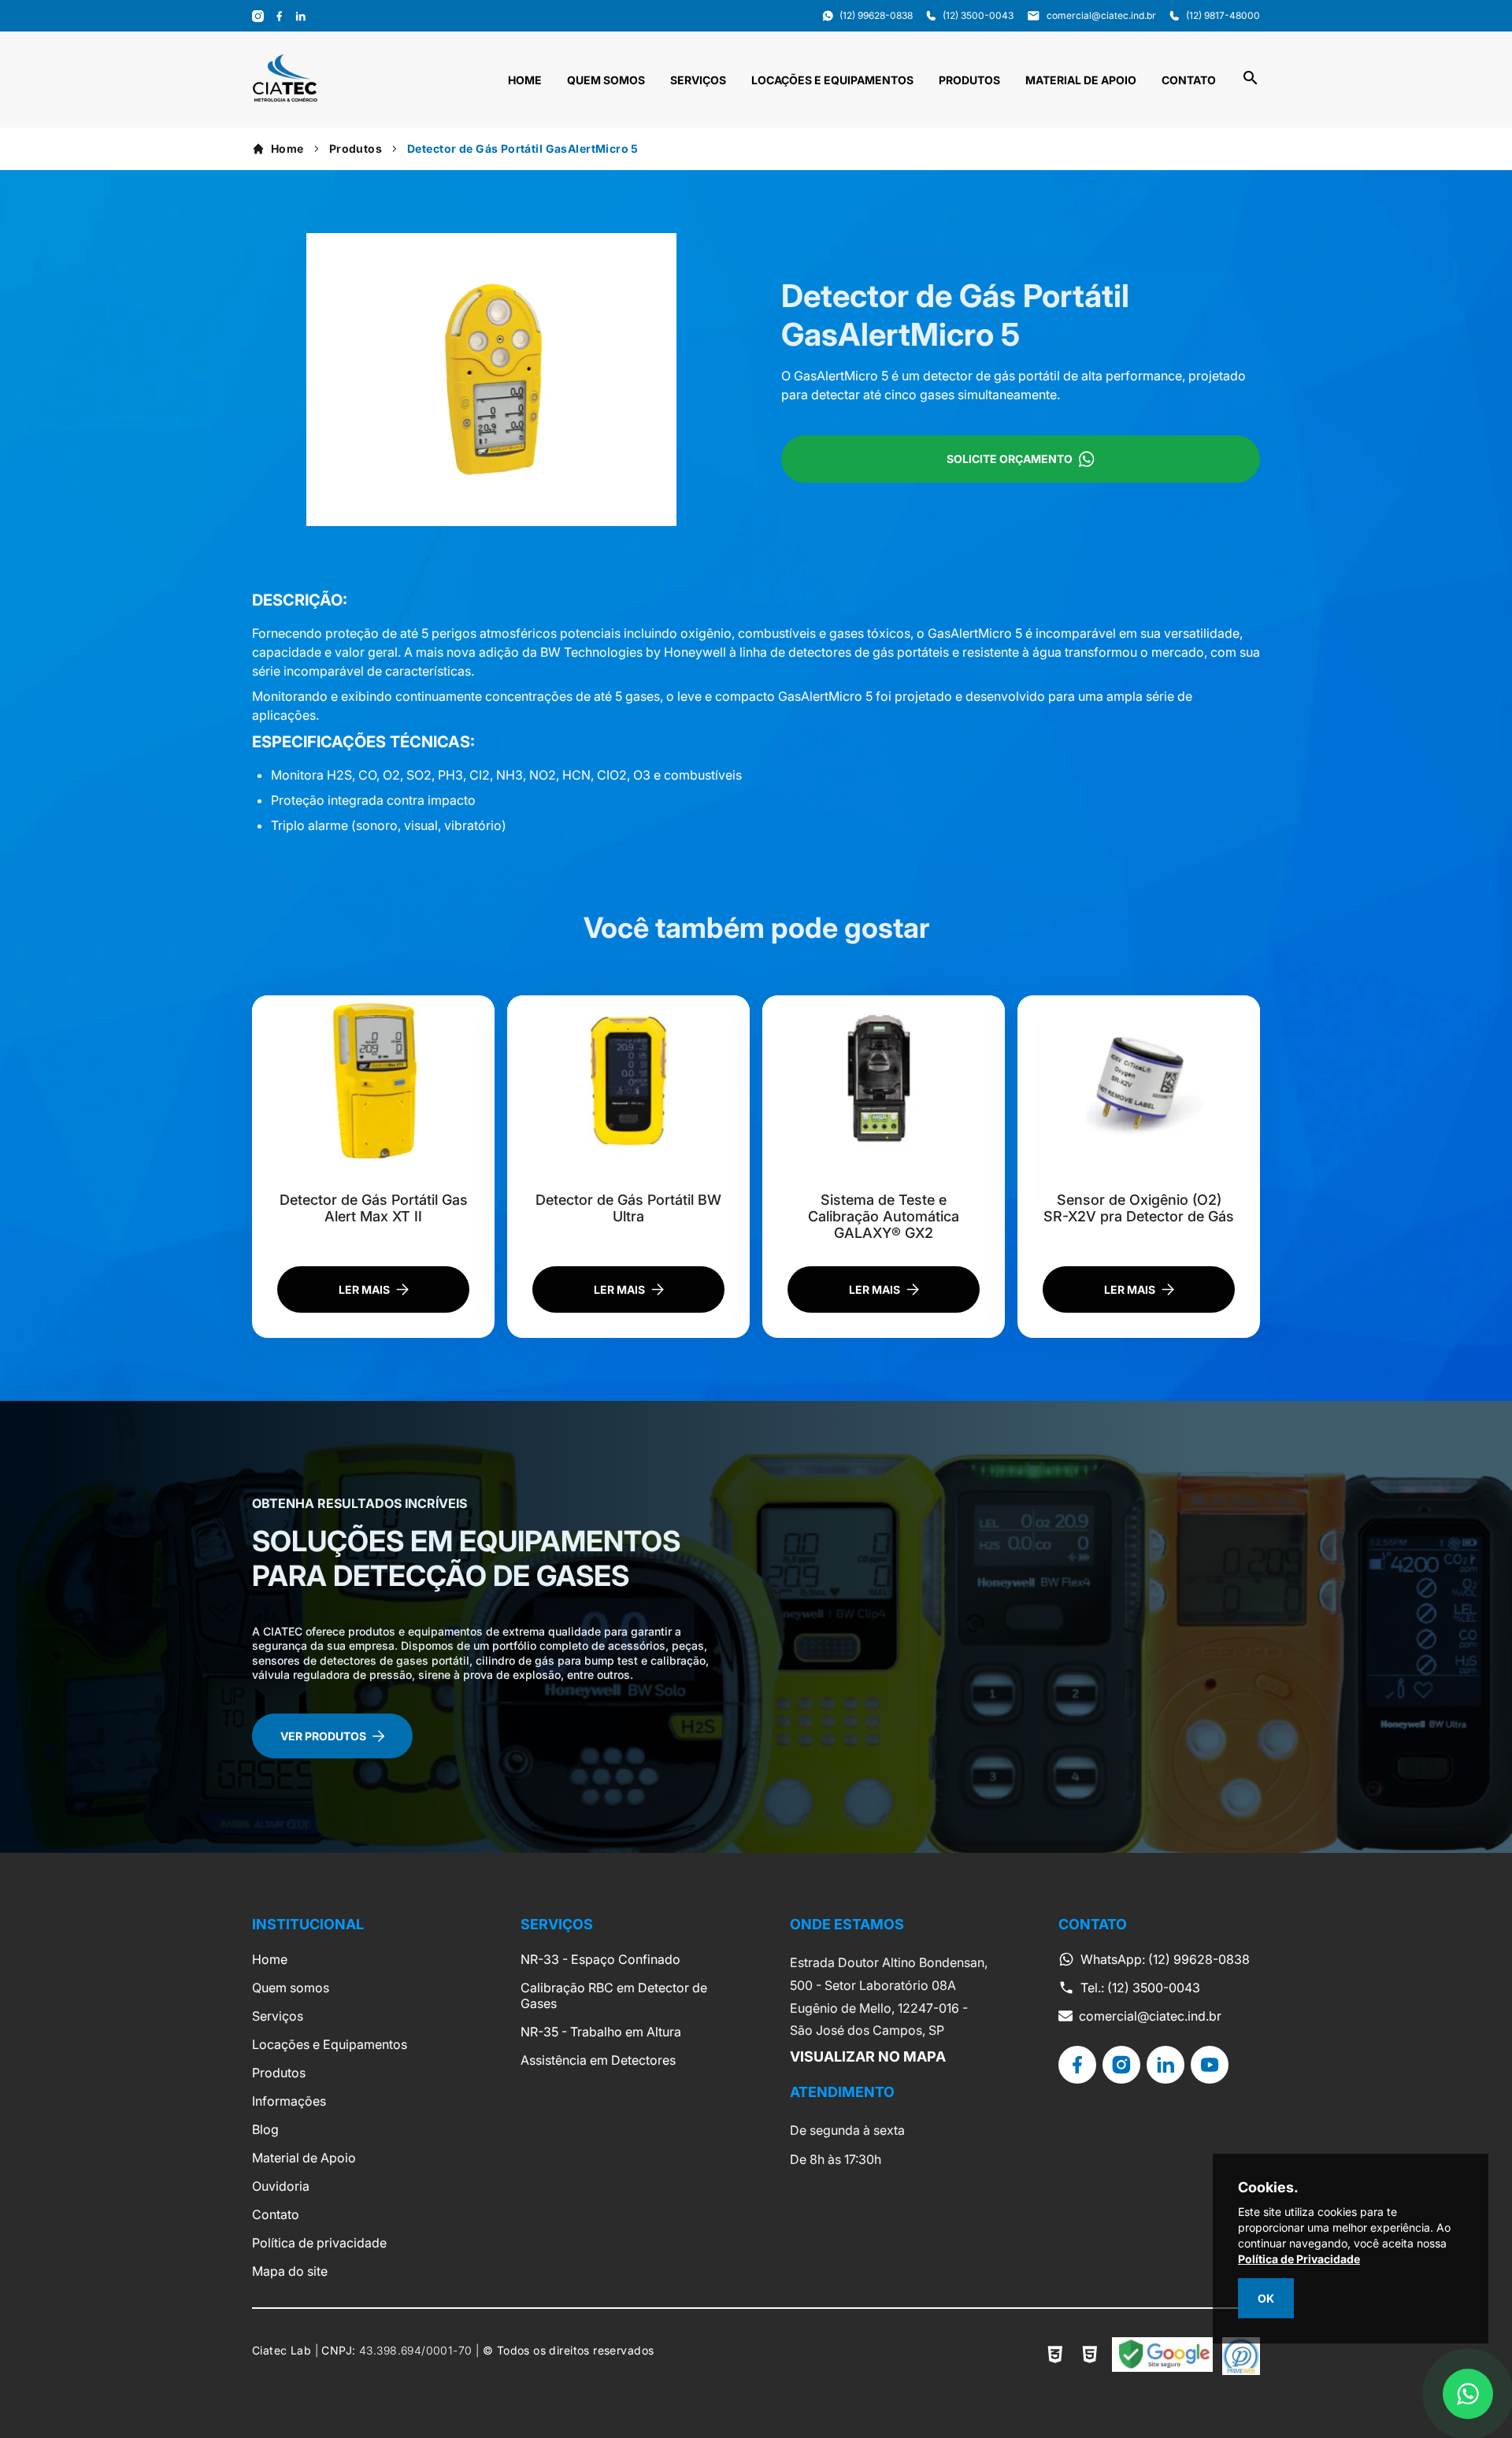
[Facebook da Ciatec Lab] (1077, 2065)
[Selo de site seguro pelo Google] (1162, 2356)
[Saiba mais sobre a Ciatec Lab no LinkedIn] (300, 16)
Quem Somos (606, 80)
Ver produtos (323, 1736)
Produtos (969, 80)
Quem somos (291, 1988)
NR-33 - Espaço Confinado (600, 1959)
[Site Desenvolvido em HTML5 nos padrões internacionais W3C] (1090, 2356)
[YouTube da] (1210, 2065)
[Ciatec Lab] (285, 98)
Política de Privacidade (1299, 2259)
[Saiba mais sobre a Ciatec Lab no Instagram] (258, 16)
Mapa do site (290, 2271)
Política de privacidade (319, 2243)
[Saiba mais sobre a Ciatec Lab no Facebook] (279, 16)
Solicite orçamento (1010, 459)
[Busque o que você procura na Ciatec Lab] (1251, 83)
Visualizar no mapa (868, 2056)
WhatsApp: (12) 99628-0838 (1165, 1959)
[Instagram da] (1121, 2065)
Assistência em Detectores (598, 2060)
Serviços (698, 80)
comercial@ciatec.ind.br (1150, 2016)
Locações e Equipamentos (832, 80)
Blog (265, 2129)
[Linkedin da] (1165, 2065)
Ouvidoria (281, 2186)
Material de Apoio (1081, 80)
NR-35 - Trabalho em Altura (601, 2032)
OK (1266, 2298)
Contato (1189, 80)
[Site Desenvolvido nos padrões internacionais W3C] (1055, 2356)
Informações (289, 2101)
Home (525, 80)
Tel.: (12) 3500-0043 (1140, 1988)
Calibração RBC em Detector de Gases (614, 1995)
